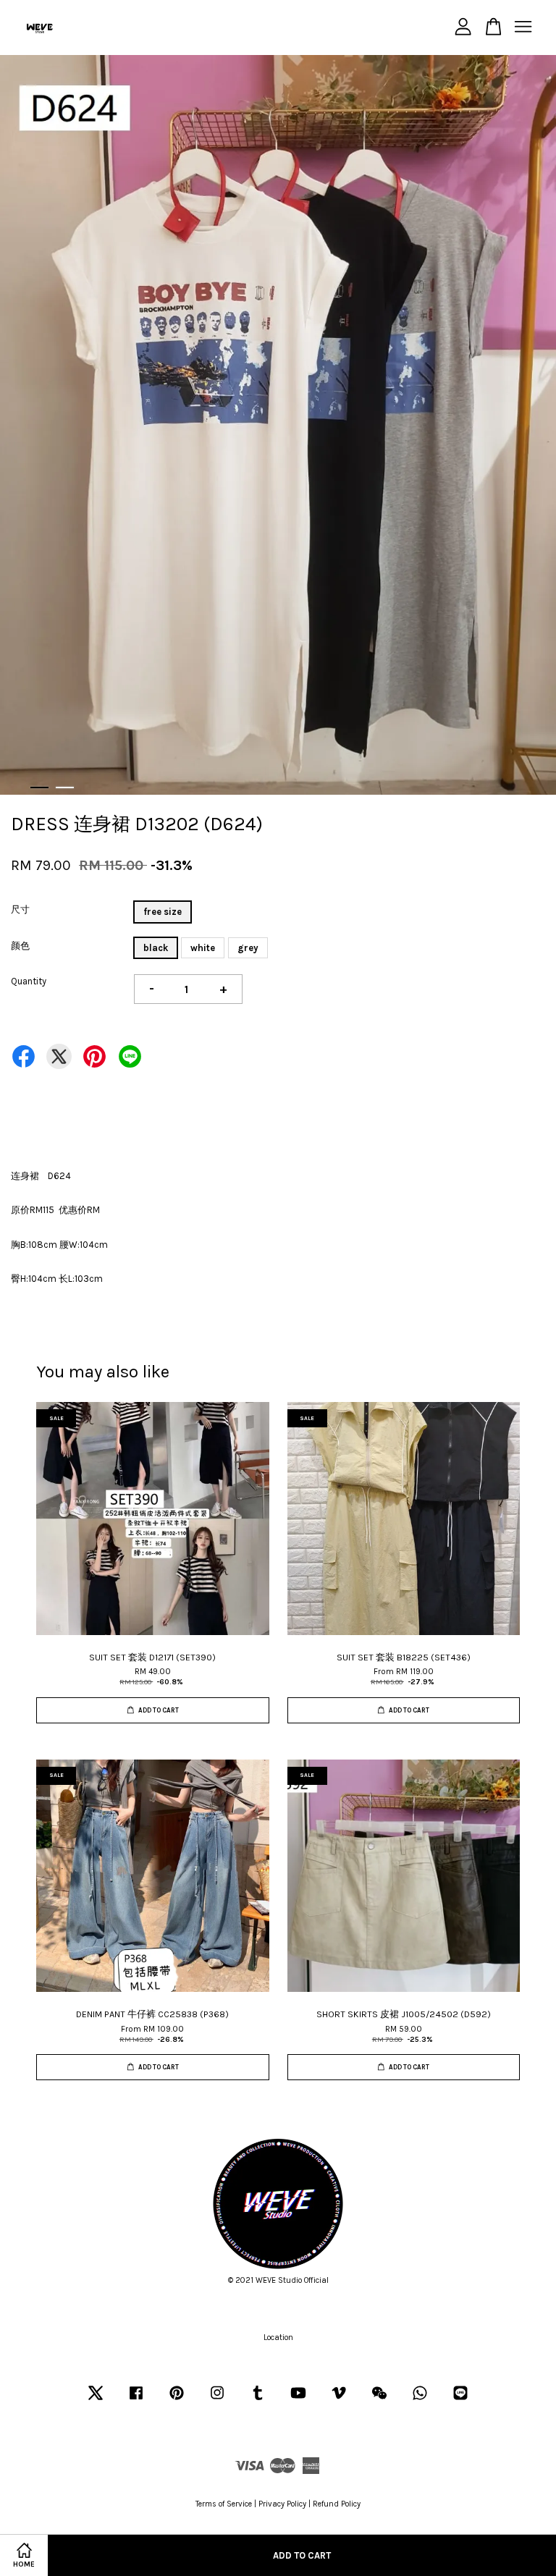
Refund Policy (337, 2504)
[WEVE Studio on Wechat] (379, 2400)
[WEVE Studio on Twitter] (96, 2400)
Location (278, 2338)
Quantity (29, 981)
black (156, 948)
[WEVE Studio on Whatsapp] (420, 2400)
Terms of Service (224, 2504)
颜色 (20, 946)
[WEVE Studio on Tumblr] (258, 2400)
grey (248, 948)
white (203, 948)
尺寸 (20, 909)
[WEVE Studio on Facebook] (136, 2400)
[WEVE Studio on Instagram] (217, 2400)
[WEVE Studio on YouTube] (298, 2400)
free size (163, 912)
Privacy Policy (282, 2504)
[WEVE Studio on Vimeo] (339, 2400)
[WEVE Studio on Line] (460, 2400)
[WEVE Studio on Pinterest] (177, 2400)
